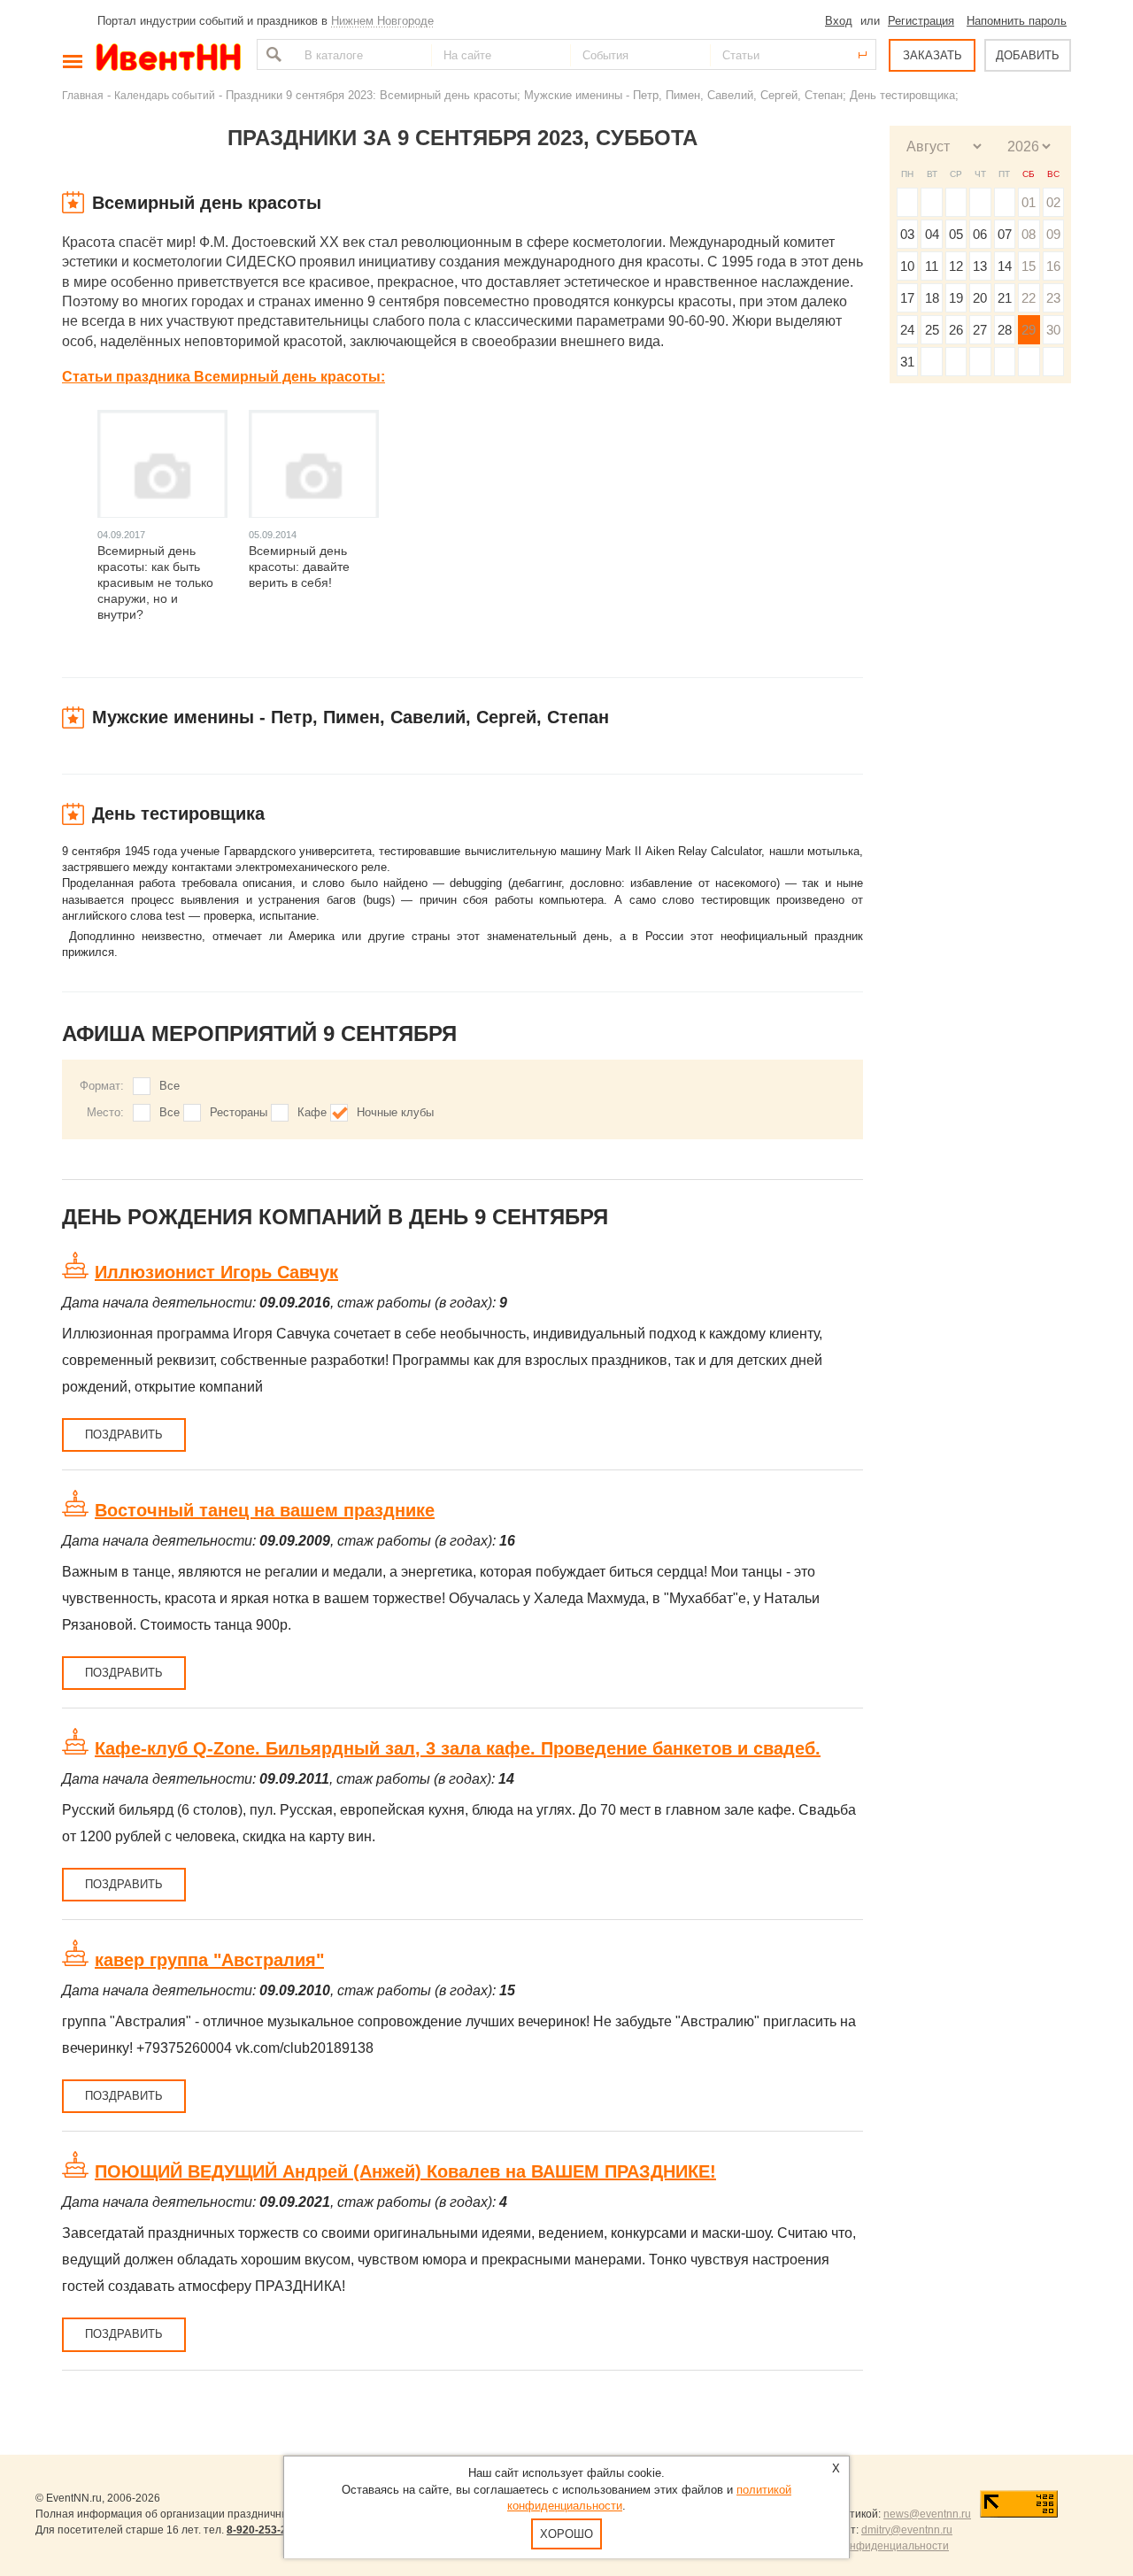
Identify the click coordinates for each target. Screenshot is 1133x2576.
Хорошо (566, 2534)
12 (956, 266)
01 (1029, 202)
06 (980, 234)
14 (1005, 266)
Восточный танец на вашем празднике (265, 1510)
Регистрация (921, 21)
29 (1029, 330)
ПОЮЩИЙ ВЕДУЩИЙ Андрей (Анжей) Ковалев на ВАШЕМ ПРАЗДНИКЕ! (405, 2171)
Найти (272, 54)
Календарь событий (165, 95)
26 (956, 330)
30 (1053, 330)
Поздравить (124, 1435)
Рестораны (239, 1112)
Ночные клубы (395, 1112)
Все (170, 1086)
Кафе (312, 1112)
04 (932, 234)
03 (907, 234)
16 (1053, 266)
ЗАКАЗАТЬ (933, 55)
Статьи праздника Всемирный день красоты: (224, 377)
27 (980, 330)
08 (1029, 234)
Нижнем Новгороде (382, 21)
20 (980, 298)
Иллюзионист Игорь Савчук (216, 1272)
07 (1005, 234)
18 (932, 298)
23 (1053, 298)
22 (1029, 298)
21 (1005, 298)
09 (1053, 234)
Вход (839, 21)
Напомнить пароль (1017, 21)
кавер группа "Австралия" (209, 1960)
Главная (83, 95)
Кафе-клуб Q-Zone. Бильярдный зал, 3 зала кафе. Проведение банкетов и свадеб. (458, 1748)
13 (980, 266)
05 (956, 234)
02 (1053, 202)
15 (1029, 266)
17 (907, 298)
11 (932, 266)
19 (956, 298)
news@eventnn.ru (927, 2514)
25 (932, 330)
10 (907, 266)
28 (1005, 330)
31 (907, 362)
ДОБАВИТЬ (1028, 55)
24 (907, 330)
